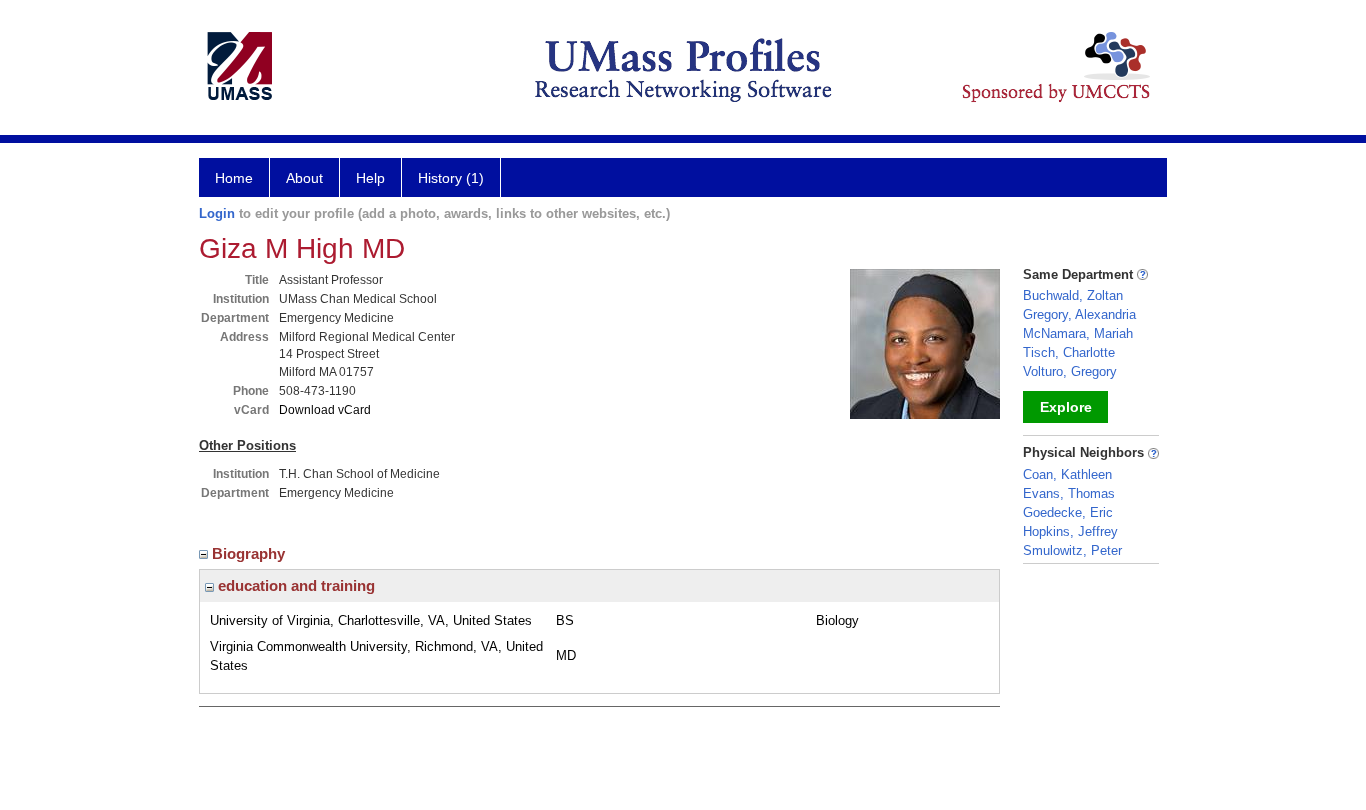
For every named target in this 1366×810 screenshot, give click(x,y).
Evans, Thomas (1069, 493)
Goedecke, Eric (1068, 512)
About (304, 178)
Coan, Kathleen (1067, 474)
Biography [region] (250, 553)
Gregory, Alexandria (1079, 314)
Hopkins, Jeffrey (1070, 531)
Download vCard (325, 410)
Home (234, 178)
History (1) (451, 178)
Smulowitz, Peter (1072, 550)
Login (217, 213)
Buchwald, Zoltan (1073, 295)
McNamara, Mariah (1078, 333)
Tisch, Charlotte (1069, 352)
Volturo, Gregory (1070, 371)
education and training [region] (294, 585)
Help (370, 178)
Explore (1066, 407)
